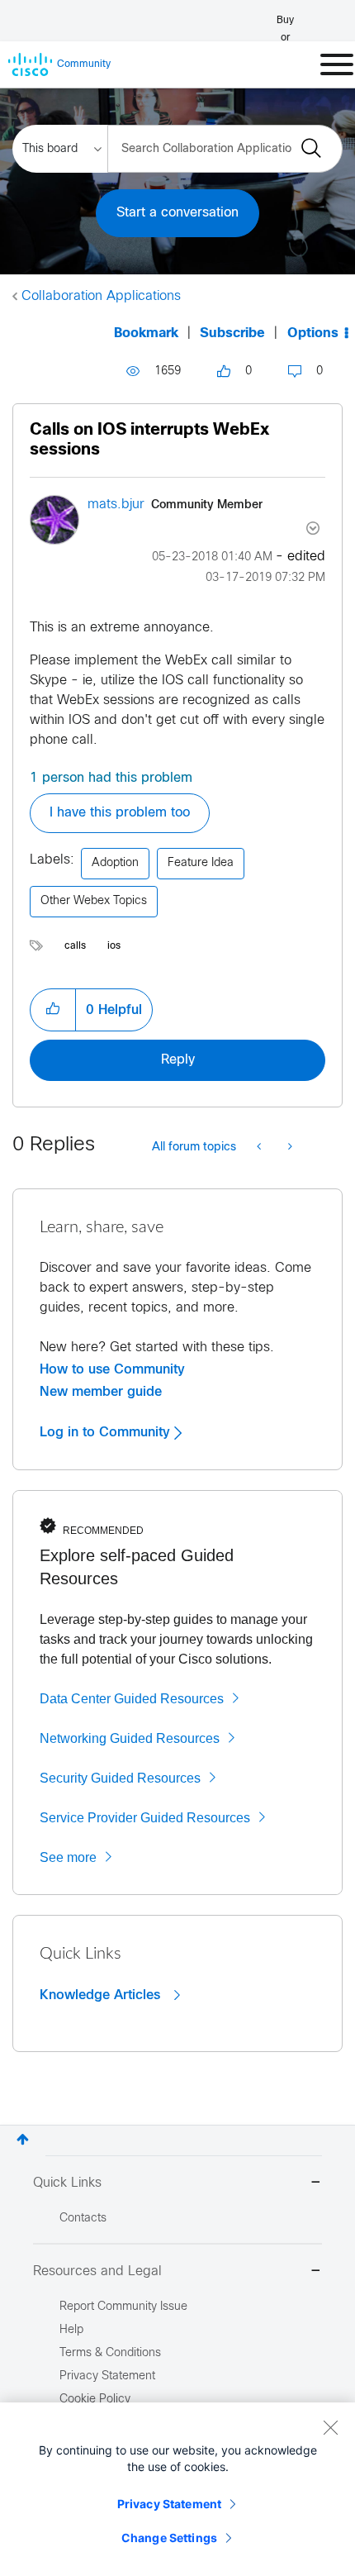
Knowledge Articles (102, 1995)
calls (75, 946)
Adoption (115, 863)
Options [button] (313, 333)
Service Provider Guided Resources (145, 1818)
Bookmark (146, 333)
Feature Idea (201, 863)
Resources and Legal (97, 2271)
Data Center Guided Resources (132, 1699)
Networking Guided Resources (130, 1738)
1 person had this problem (111, 778)
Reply (178, 1060)
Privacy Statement (169, 2504)
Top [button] (23, 2139)
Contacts (83, 2219)
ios (114, 946)
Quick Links (67, 2183)
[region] (177, 2489)
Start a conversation (177, 213)
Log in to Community (107, 1432)
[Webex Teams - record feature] (289, 1148)
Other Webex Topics (94, 901)
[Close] (330, 2427)
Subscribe (232, 333)
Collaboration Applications (101, 296)
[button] (53, 1010)
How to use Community (112, 1369)
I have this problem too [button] (120, 813)
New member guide (101, 1392)
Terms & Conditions (110, 2353)
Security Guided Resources (120, 1778)
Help (71, 2330)
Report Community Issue (123, 2307)
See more (68, 1857)
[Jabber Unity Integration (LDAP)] (260, 1148)
